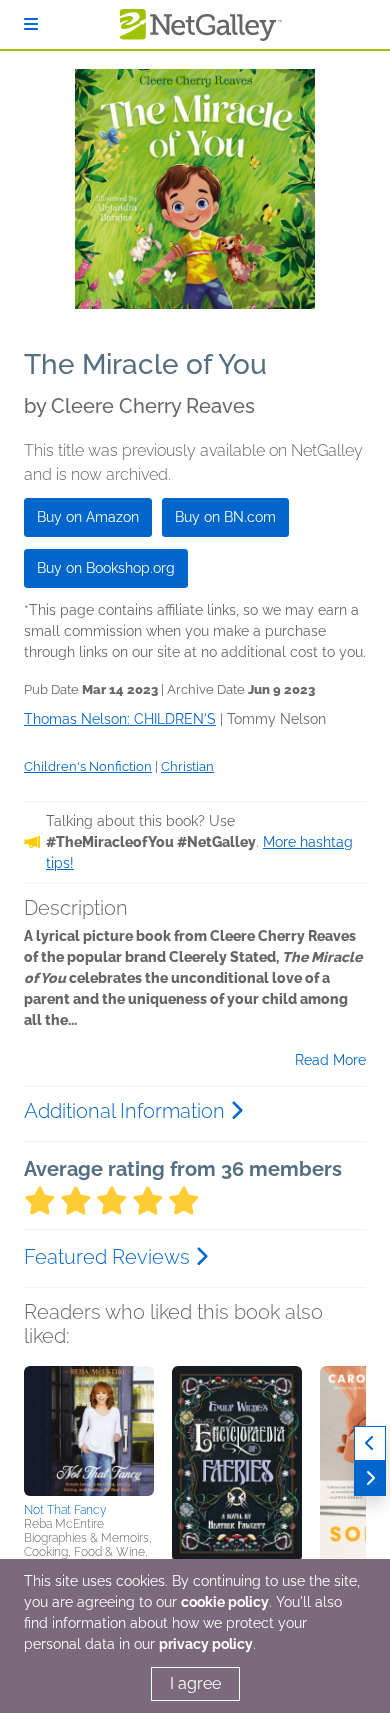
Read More (330, 1060)
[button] (89, 1431)
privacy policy (206, 1644)
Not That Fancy (65, 1510)
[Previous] (370, 1443)
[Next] (370, 1478)
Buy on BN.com (225, 517)
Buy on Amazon (88, 517)
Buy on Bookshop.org (106, 568)
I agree (195, 1683)
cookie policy (225, 1602)
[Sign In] (31, 24)
